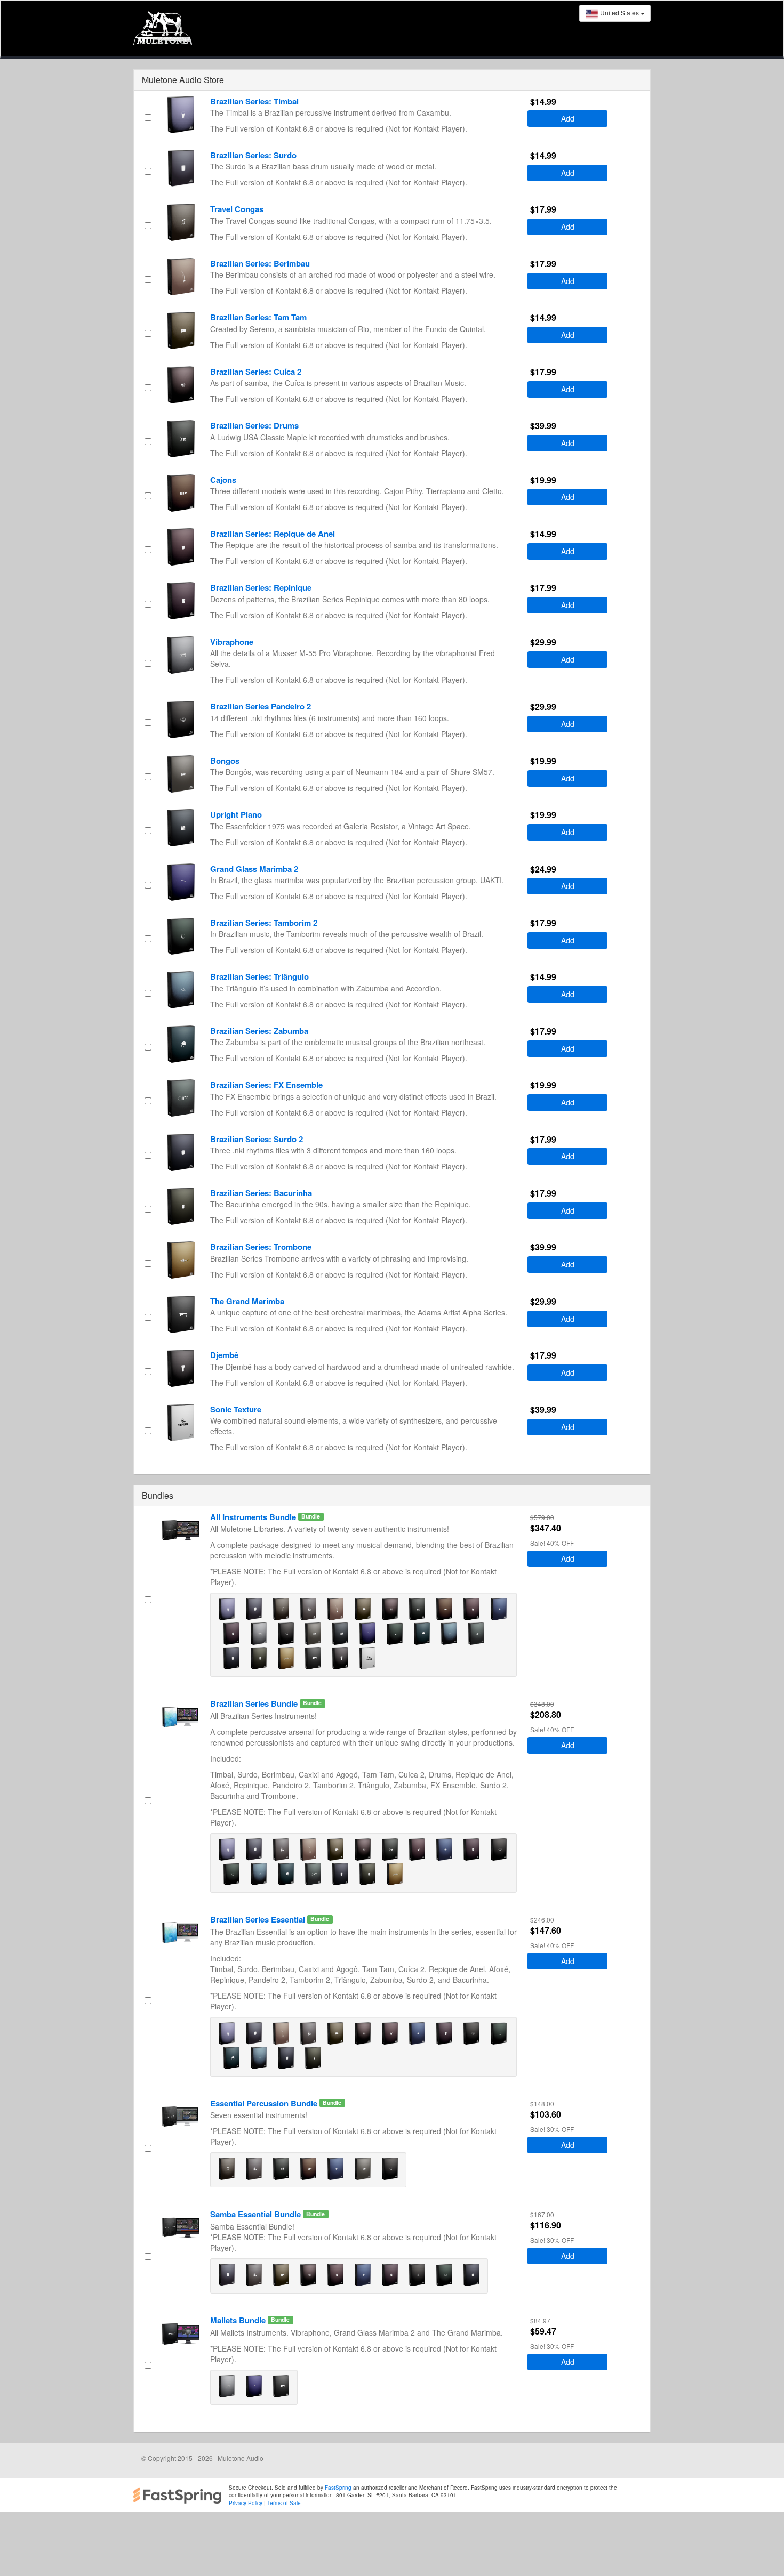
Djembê (224, 1355)
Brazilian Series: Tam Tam (258, 317)
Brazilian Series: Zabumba (259, 1031)
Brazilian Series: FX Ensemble (266, 1085)
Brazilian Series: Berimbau (260, 263)
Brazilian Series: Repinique (261, 587)
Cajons (223, 480)
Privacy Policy (246, 2503)
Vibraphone (232, 642)
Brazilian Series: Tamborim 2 (264, 923)
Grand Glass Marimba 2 (254, 869)
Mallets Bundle (239, 2320)
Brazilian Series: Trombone (261, 1247)
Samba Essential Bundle (257, 2214)
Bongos (225, 761)
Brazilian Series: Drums (254, 425)
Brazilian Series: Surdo (253, 155)
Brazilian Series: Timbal (254, 101)
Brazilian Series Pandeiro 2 (261, 706)
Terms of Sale (284, 2503)
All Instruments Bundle (254, 1517)
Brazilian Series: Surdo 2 (257, 1139)
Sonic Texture (236, 1409)
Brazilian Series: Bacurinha (261, 1193)
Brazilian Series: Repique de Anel (273, 534)
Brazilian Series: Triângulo (259, 976)
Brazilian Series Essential (259, 1919)
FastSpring (337, 2488)
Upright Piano (236, 814)
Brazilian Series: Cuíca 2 (256, 372)
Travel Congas (237, 209)
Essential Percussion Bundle (265, 2103)
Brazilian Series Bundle (255, 1703)
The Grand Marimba (247, 1301)
